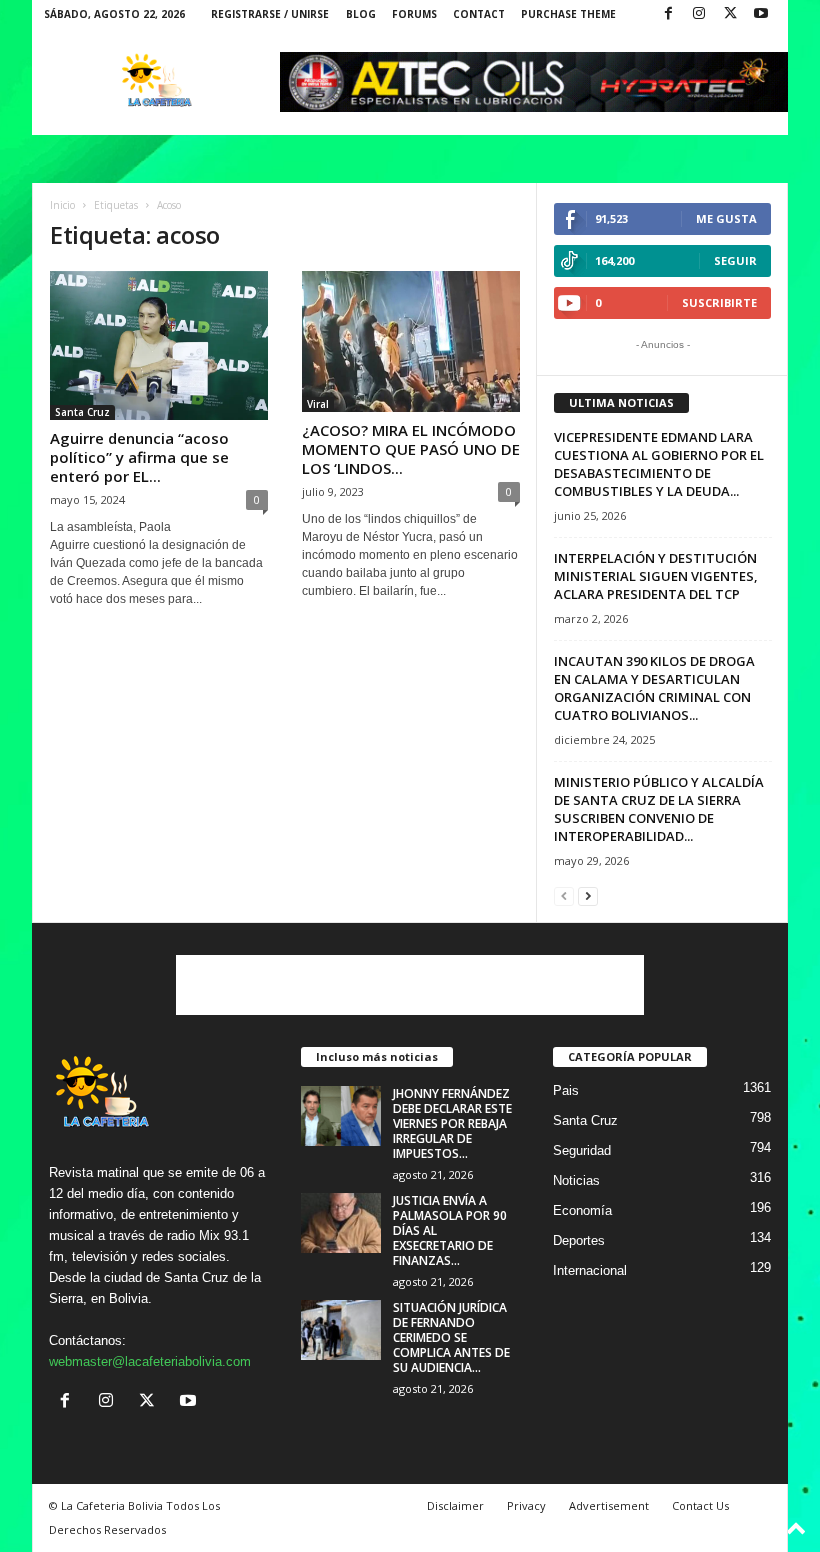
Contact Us (700, 1505)
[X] (730, 14)
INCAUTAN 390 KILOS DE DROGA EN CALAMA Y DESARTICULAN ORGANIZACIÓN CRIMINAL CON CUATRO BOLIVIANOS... (654, 688)
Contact (479, 14)
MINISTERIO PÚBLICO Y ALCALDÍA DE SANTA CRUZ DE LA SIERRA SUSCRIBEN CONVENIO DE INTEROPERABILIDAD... (659, 809)
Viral (318, 404)
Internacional (590, 1270)
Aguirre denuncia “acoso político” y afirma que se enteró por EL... (139, 457)
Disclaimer (455, 1505)
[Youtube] (761, 14)
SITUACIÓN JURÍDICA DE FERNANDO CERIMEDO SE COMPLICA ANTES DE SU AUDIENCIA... (451, 1337)
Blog (361, 14)
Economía (582, 1210)
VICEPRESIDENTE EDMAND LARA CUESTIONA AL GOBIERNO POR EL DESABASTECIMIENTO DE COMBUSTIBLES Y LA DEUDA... (659, 464)
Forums (414, 14)
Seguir (735, 260)
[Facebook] (668, 14)
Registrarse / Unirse (270, 14)
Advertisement (609, 1505)
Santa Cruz (82, 412)
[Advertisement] (410, 985)
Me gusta (726, 218)
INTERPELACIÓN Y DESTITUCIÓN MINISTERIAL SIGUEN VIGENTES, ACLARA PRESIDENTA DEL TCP (656, 576)
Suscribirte (719, 302)
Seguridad (582, 1150)
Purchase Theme (568, 14)
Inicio (62, 205)
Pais (566, 1090)
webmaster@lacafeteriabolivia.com (150, 1361)
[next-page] (588, 895)
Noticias (576, 1180)
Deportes (579, 1240)
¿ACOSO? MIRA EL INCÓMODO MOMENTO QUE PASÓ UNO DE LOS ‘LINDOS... (411, 449)
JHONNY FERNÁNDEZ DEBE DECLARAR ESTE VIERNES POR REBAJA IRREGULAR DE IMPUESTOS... (452, 1123)
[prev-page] (564, 895)
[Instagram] (699, 14)
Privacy (526, 1505)
